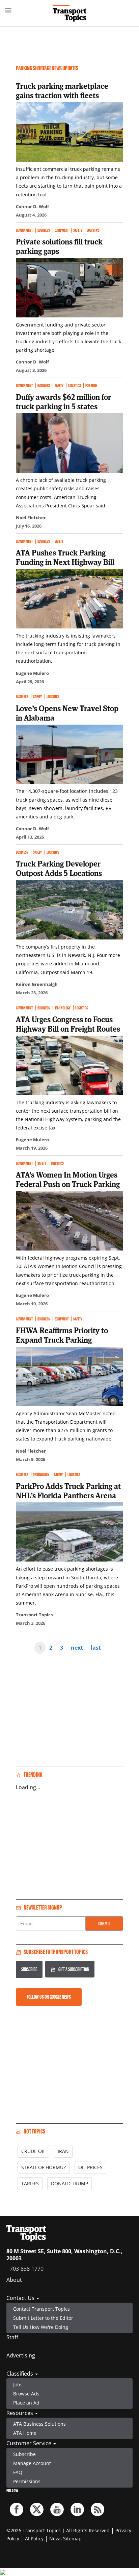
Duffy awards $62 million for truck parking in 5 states (63, 401)
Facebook (17, 2509)
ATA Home (25, 2433)
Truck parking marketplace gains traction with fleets (62, 90)
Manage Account (32, 2463)
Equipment (62, 230)
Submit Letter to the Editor (43, 2318)
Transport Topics (34, 1615)
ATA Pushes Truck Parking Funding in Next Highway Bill (65, 557)
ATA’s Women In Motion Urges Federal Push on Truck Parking (68, 1179)
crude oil (33, 2151)
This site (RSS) (98, 2509)
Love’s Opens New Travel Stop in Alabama (67, 713)
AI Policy (34, 2539)
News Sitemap (65, 2539)
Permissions (27, 2481)
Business (44, 230)
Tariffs (30, 2183)
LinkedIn (77, 2509)
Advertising (21, 2355)
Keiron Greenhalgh (37, 984)
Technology (63, 1008)
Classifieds (20, 2374)
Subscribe (29, 1969)
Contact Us (21, 2298)
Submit (104, 1924)
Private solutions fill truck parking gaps (59, 246)
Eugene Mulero (32, 673)
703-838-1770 (27, 2269)
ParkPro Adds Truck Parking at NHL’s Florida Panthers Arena (68, 1491)
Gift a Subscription (74, 1969)
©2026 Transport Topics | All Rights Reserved (58, 2530)
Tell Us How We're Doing (41, 2327)
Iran (63, 2151)
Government (24, 230)
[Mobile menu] (8, 10)
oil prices (90, 2167)
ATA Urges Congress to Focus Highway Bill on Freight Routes (68, 1024)
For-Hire (91, 386)
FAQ (18, 2472)
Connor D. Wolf (32, 206)
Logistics (93, 230)
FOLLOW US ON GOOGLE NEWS (49, 1997)
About (14, 2280)
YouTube (57, 2509)
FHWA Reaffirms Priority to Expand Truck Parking (62, 1335)
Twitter (37, 2509)
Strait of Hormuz (44, 2167)
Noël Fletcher (31, 517)
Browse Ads (26, 2394)
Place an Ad (26, 2403)
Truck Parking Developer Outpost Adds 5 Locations (59, 868)
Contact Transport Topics (41, 2309)
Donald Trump (69, 2183)
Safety (78, 230)
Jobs (18, 2385)
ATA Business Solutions (39, 2424)
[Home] (69, 13)
